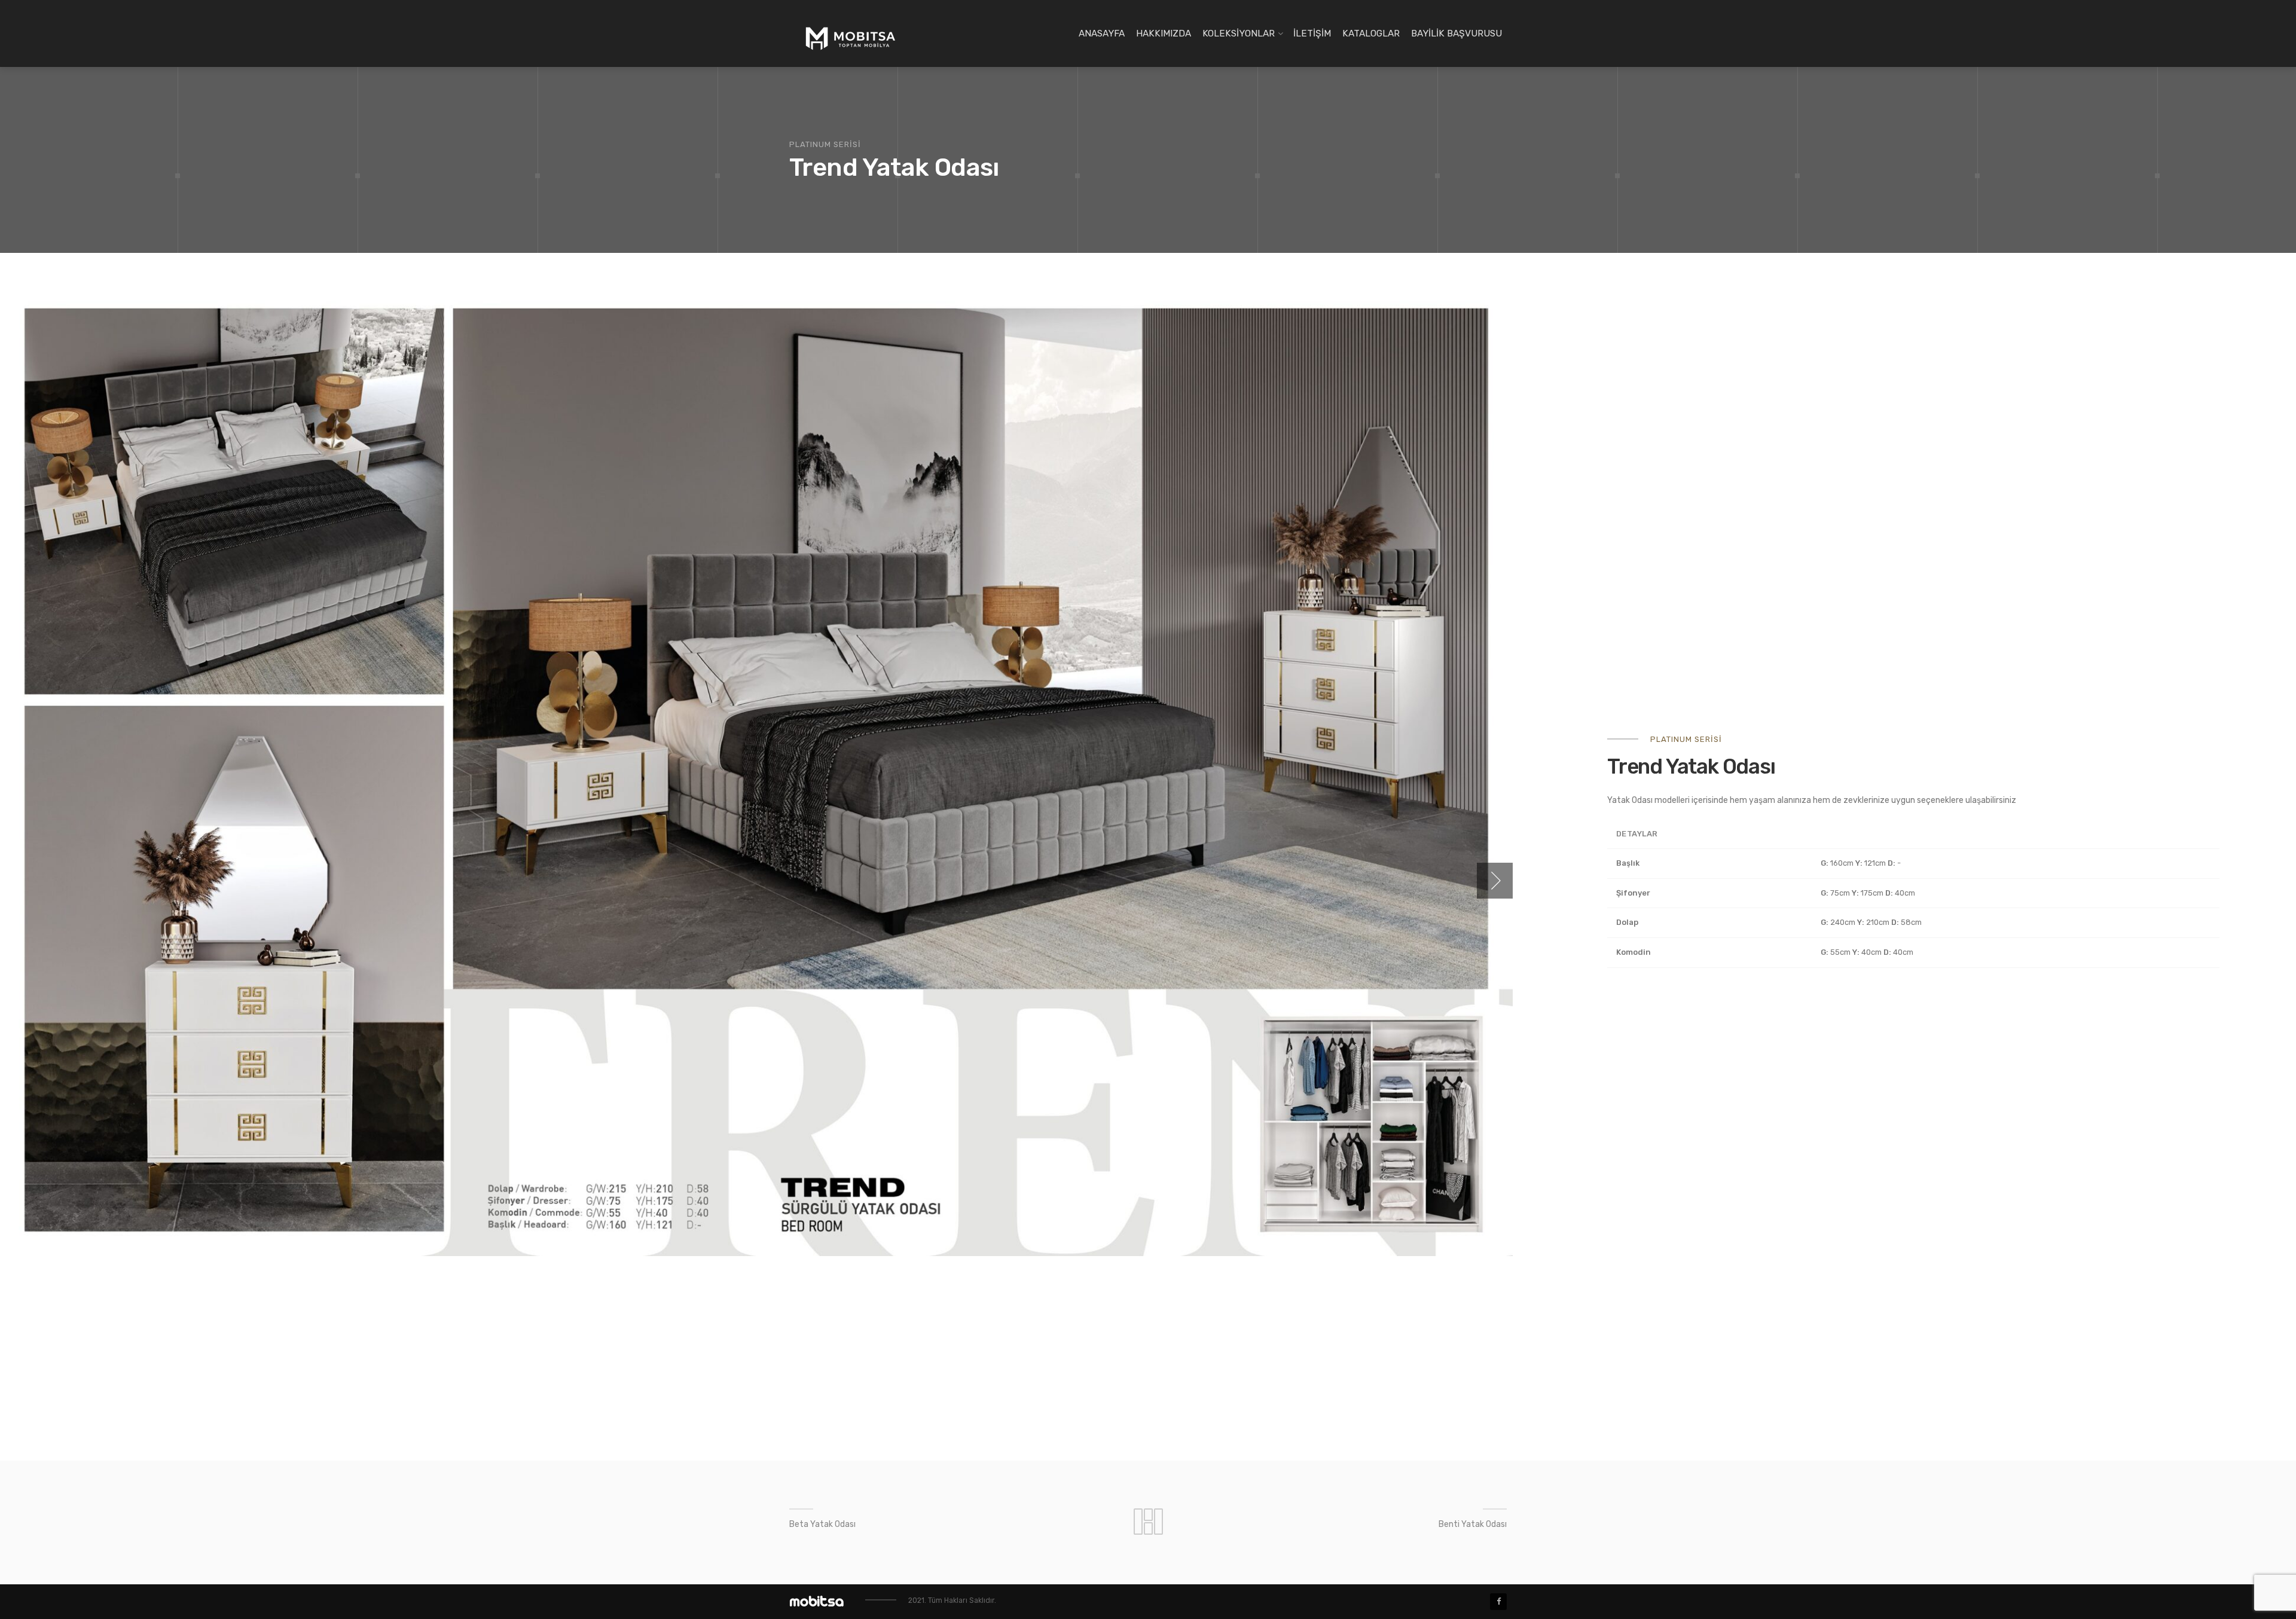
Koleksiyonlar (1239, 33)
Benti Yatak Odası (1473, 1524)
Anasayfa (1102, 33)
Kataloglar (1371, 33)
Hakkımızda (1164, 33)
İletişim (1312, 33)
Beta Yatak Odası (822, 1524)
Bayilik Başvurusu (1457, 33)
